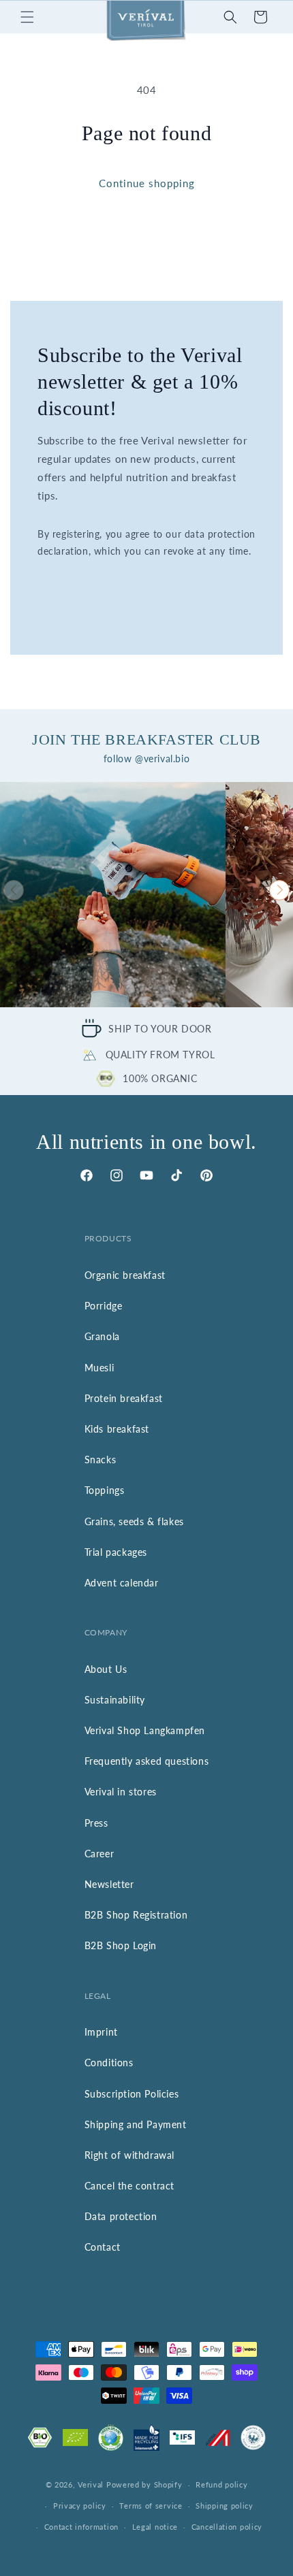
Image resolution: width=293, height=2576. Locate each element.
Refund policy (221, 2484)
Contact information (81, 2527)
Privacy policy (80, 2506)
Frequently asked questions (147, 1761)
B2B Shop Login (121, 1945)
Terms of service (151, 2506)
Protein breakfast (124, 1398)
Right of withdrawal (129, 2155)
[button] (27, 17)
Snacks (101, 1460)
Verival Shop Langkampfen (145, 1730)
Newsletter (109, 1884)
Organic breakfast (125, 1275)
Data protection (121, 2216)
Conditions (109, 2063)
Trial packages (116, 1552)
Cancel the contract (129, 2186)
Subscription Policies (132, 2094)
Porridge (104, 1306)
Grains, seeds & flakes (134, 1521)
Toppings (105, 1490)
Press (96, 1823)
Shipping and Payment (136, 2124)
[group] (113, 895)
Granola (102, 1336)
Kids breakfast (117, 1429)
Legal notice (155, 2527)
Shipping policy (225, 2506)
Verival (91, 2484)
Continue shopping (147, 183)
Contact (103, 2247)
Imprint (101, 2032)
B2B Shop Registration (136, 1915)
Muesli (99, 1368)
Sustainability (115, 1700)
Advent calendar (122, 1583)
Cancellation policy (227, 2527)
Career (99, 1854)
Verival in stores (121, 1792)
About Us (106, 1669)
